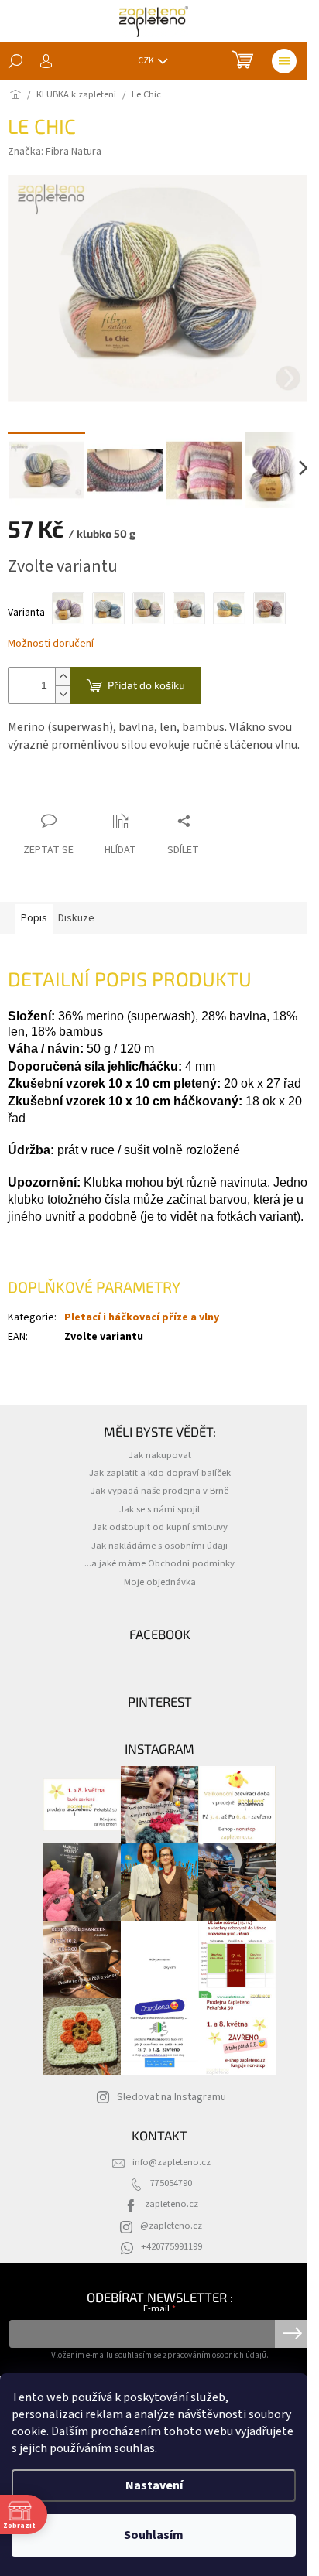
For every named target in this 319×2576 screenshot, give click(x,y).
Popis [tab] (34, 918)
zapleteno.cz (172, 2204)
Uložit (35, 791)
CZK (147, 61)
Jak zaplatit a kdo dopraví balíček (160, 1473)
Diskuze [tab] (76, 918)
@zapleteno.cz (171, 2226)
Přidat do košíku (146, 685)
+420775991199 (172, 2246)
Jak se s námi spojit (160, 1509)
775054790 (171, 2183)
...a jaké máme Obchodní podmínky (159, 1563)
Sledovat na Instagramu (172, 2097)
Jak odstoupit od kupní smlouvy (160, 1527)
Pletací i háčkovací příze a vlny (142, 1317)
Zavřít (82, 791)
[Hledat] (15, 61)
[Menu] (284, 61)
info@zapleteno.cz (172, 2162)
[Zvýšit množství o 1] (63, 676)
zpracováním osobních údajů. (216, 2355)
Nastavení (154, 2485)
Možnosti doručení (51, 644)
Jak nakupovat (160, 1455)
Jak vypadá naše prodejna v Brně (159, 1491)
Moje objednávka (160, 1582)
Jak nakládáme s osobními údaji (159, 1546)
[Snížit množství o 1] (63, 694)
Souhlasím (154, 2535)
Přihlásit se (292, 2334)
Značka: (55, 152)
